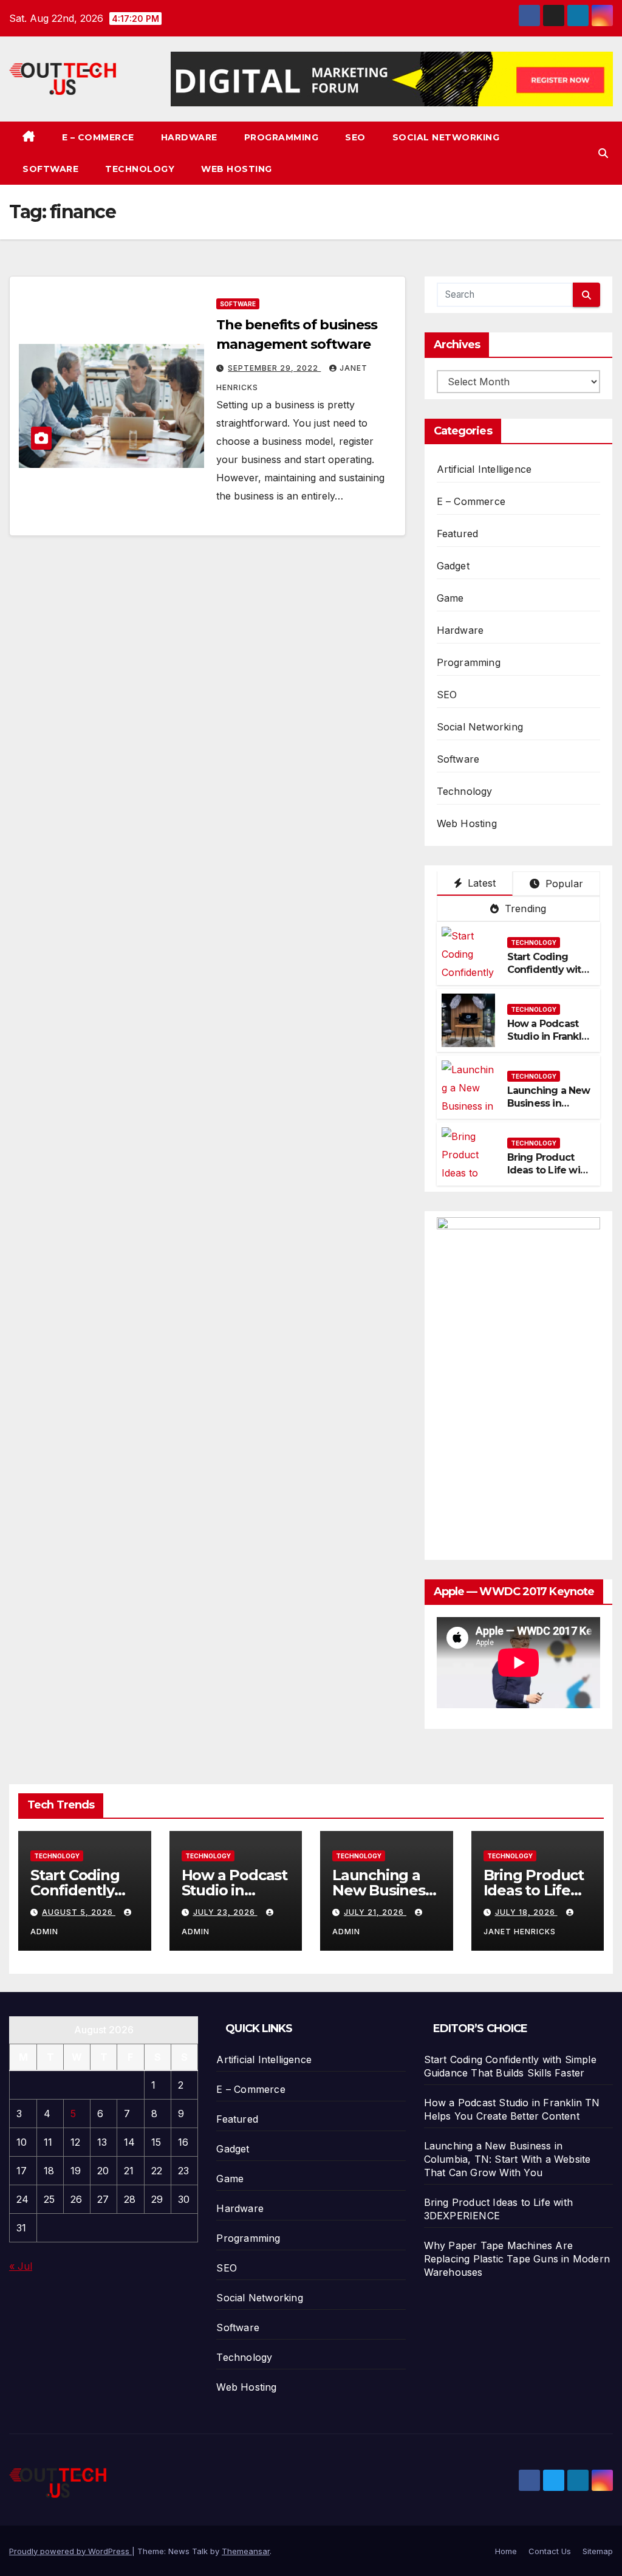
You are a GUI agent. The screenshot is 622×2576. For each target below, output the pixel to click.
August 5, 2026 (79, 1912)
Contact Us (550, 2551)
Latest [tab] (480, 883)
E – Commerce (98, 137)
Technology (140, 169)
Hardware (189, 137)
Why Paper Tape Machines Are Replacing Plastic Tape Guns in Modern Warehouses (517, 2259)
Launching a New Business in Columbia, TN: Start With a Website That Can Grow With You (508, 2159)
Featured (458, 534)
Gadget (453, 566)
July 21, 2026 (375, 1912)
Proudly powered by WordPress (70, 2551)
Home (506, 2551)
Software (50, 169)
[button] (603, 153)
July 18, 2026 (526, 1912)
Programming (282, 137)
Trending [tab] (524, 908)
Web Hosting (237, 169)
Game (450, 598)
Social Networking (446, 137)
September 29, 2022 (274, 368)
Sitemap (598, 2551)
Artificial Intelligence (484, 469)
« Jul (21, 2266)
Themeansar (246, 2551)
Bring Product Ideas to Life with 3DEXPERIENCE (549, 1170)
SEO (355, 137)
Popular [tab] (562, 884)
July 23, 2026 (225, 1912)
